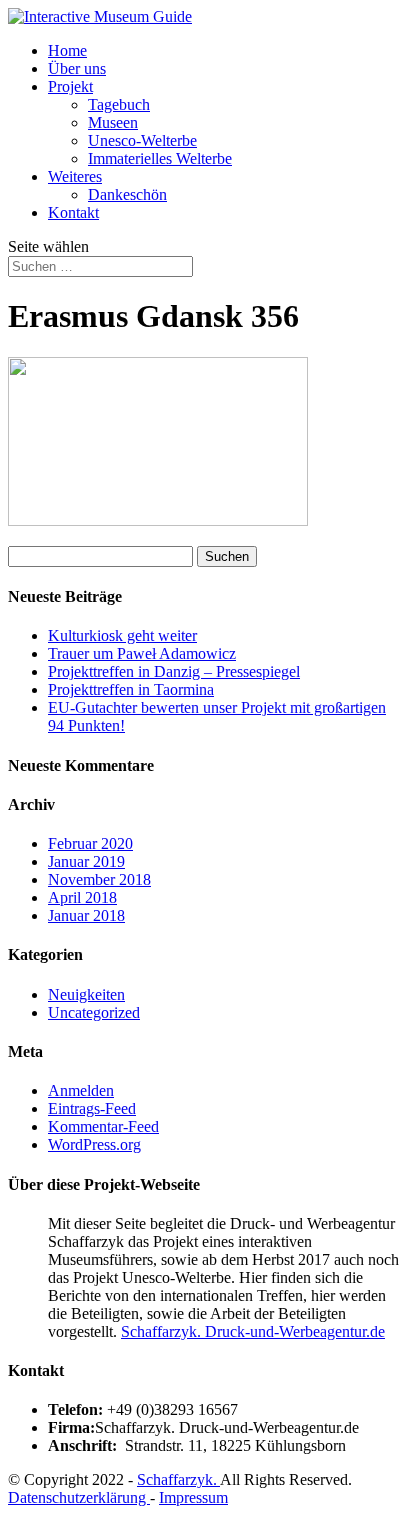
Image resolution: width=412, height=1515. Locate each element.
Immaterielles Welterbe (160, 158)
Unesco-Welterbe (142, 140)
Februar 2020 (90, 843)
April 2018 (82, 897)
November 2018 (99, 879)
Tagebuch (119, 104)
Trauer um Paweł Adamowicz (142, 653)
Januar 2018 (86, 915)
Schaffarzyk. (178, 1479)
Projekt (70, 86)
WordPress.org (94, 1144)
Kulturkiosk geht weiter (122, 635)
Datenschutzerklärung (79, 1497)
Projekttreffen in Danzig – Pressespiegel (174, 671)
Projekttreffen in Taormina (131, 689)
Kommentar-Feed (103, 1126)
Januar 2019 (86, 861)
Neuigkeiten (86, 994)
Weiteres (75, 176)
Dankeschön (127, 194)
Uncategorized (94, 1012)
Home (67, 50)
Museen (113, 122)
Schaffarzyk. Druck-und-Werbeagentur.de (253, 1331)
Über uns (77, 68)
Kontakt (73, 212)
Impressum (193, 1497)
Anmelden (81, 1090)
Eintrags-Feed (92, 1108)
